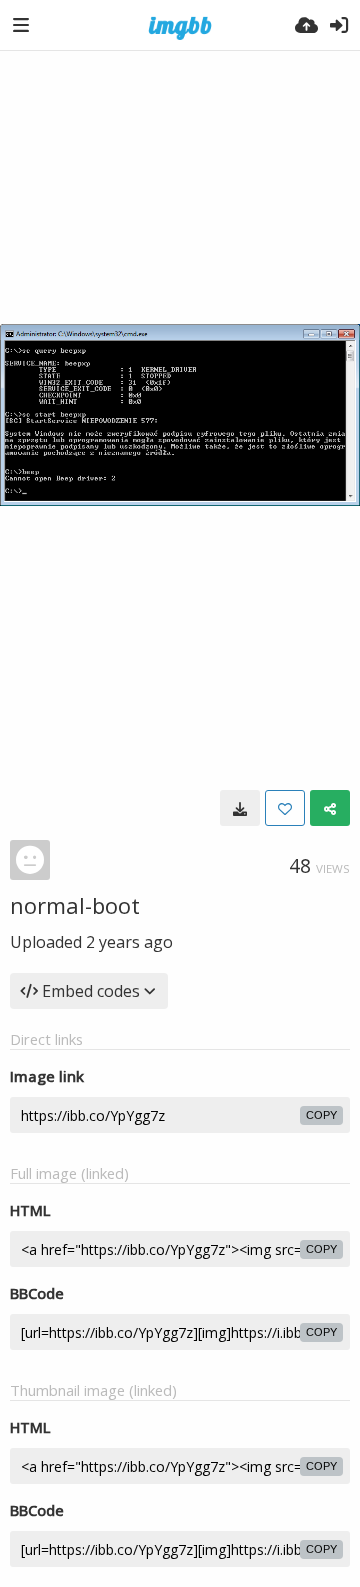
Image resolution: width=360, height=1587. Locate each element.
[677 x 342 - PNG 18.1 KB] (240, 808)
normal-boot (75, 905)
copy (321, 1115)
